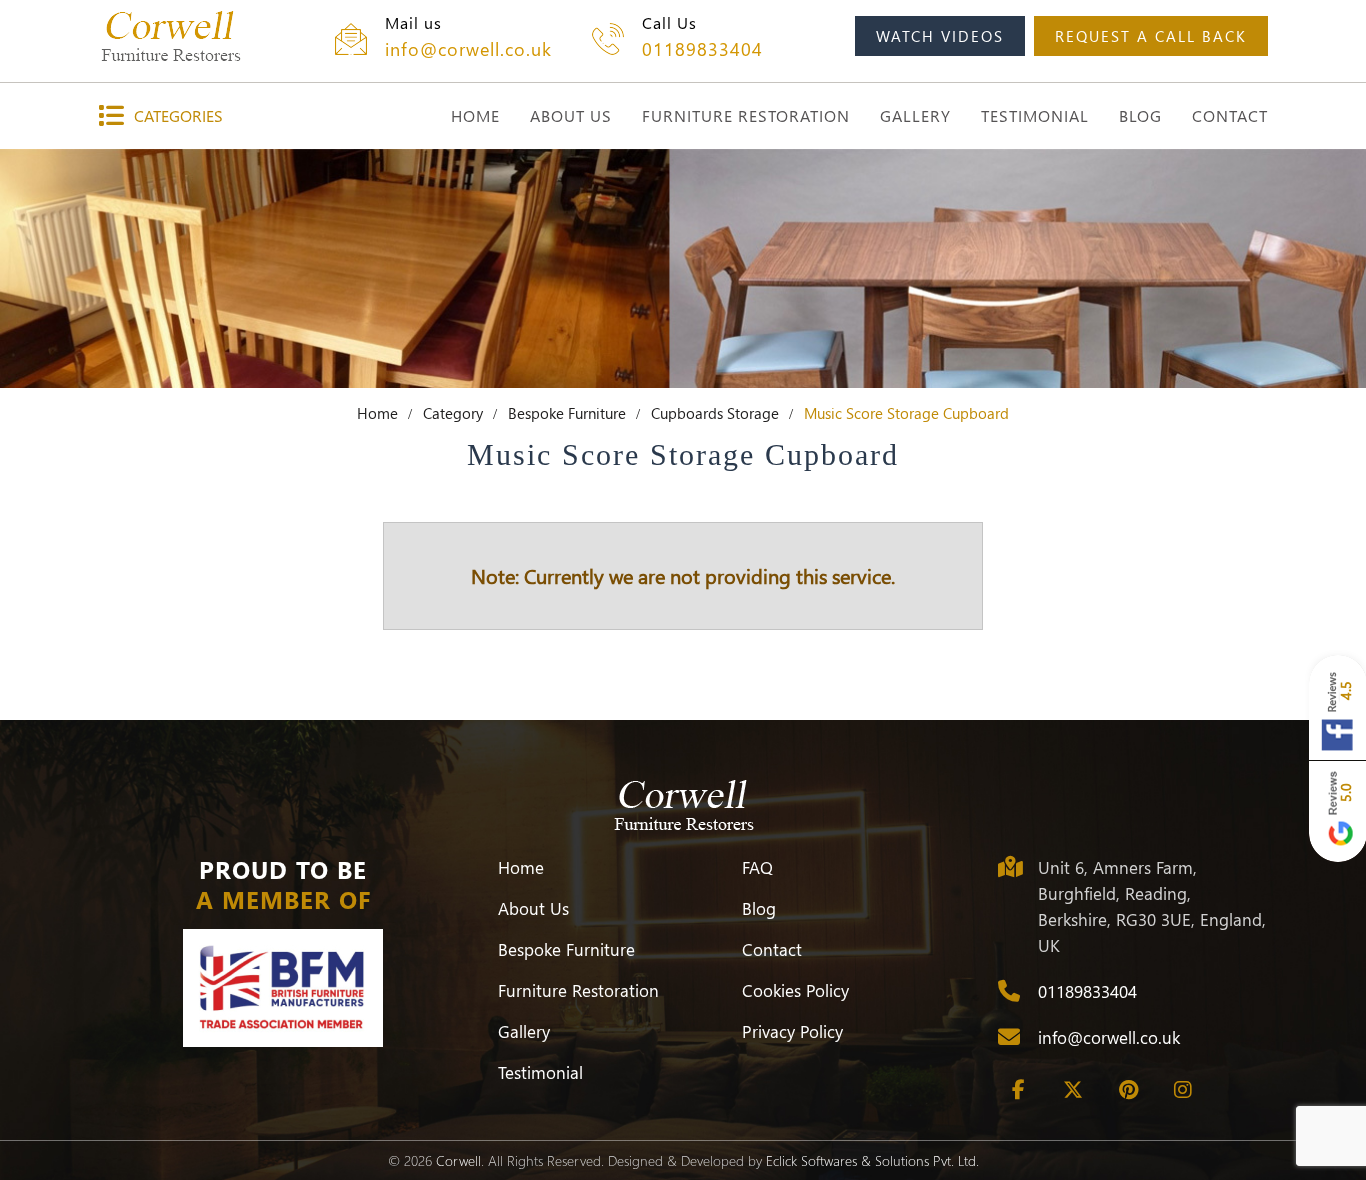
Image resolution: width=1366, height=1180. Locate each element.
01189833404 (702, 49)
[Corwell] (170, 36)
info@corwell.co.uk (468, 49)
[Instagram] (1183, 1090)
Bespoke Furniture (567, 413)
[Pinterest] (1128, 1090)
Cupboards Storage (715, 413)
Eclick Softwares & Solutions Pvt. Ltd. (872, 1160)
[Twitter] (1073, 1090)
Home (377, 413)
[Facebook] (1018, 1090)
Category (453, 413)
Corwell (458, 1160)
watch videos (940, 36)
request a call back (1151, 36)
